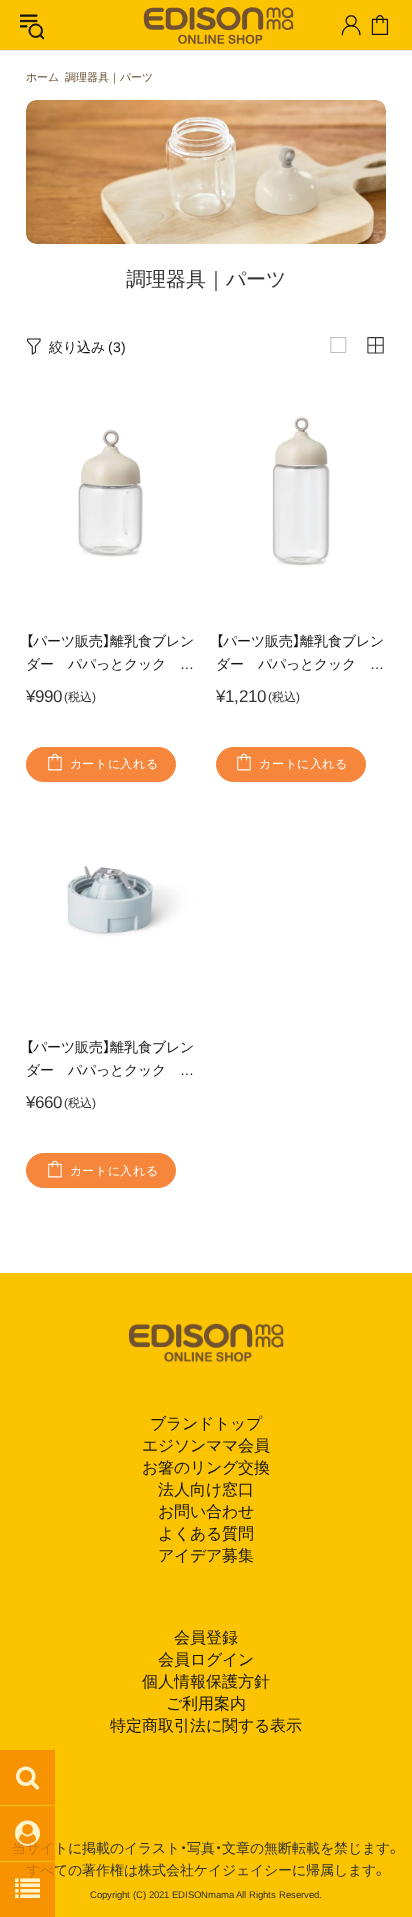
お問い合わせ (206, 1511)
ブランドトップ (206, 1423)
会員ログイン (206, 1659)
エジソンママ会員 (206, 1445)
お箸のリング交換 (206, 1467)
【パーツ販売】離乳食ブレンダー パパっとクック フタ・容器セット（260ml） (300, 654)
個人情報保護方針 (206, 1681)
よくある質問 (206, 1533)
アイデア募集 (206, 1555)
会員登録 (206, 1637)
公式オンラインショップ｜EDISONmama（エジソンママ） (210, 23)
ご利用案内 (206, 1703)
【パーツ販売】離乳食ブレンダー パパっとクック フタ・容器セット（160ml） (110, 654)
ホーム (42, 77)
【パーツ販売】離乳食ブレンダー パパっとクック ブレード (110, 1060)
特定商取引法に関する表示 (206, 1725)
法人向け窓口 (206, 1489)
